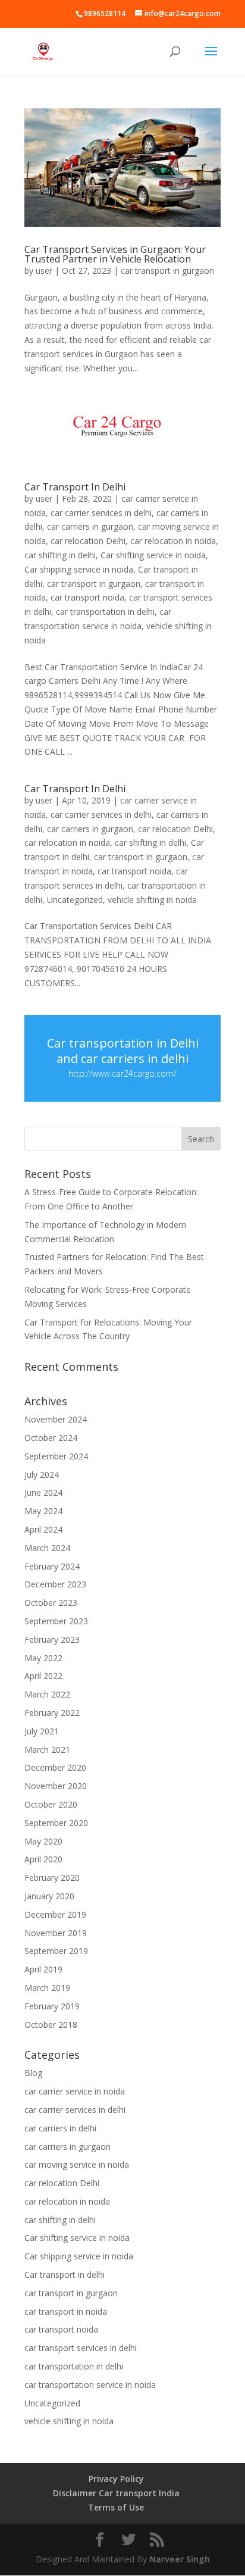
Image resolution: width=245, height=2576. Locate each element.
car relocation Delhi (88, 541)
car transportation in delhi (105, 612)
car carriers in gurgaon (90, 526)
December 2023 (55, 1584)
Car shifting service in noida (153, 555)
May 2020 (43, 1841)
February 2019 (52, 2006)
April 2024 (43, 1529)
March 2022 (47, 1694)
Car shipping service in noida (79, 569)
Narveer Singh (180, 2559)
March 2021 (47, 1750)
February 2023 (52, 1639)
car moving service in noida (77, 2164)
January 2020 (49, 1896)
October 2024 (51, 1438)
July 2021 (42, 1731)
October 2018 (51, 2025)
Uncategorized (75, 900)
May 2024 (43, 1511)
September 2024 (56, 1456)
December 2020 (55, 1767)
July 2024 (42, 1475)
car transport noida (87, 597)
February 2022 (52, 1713)
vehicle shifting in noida (152, 900)
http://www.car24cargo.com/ (122, 1073)
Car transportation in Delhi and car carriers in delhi (123, 1051)
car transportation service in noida (90, 2385)
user (44, 271)
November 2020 (56, 1786)
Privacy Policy (116, 2479)
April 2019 (43, 1969)
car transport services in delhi (81, 2348)
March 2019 (47, 1988)
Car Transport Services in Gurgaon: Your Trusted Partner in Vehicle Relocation (115, 254)
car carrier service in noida (75, 2091)
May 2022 (43, 1658)
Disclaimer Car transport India (116, 2493)
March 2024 (47, 1548)
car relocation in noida (173, 541)
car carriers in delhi (60, 2128)
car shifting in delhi (60, 555)
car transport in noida (66, 2311)
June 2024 (43, 1492)
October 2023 (51, 1603)
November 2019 (56, 1933)
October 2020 (51, 1804)
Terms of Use (116, 2507)
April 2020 (43, 1859)
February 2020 (52, 1878)
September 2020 (56, 1823)
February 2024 (52, 1566)
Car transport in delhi (65, 2275)
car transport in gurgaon (167, 271)
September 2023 (56, 1621)
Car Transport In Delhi (75, 487)
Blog (33, 2073)
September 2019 (56, 1951)
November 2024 (56, 1419)
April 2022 (43, 1676)
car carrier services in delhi (101, 513)
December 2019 (55, 1914)
